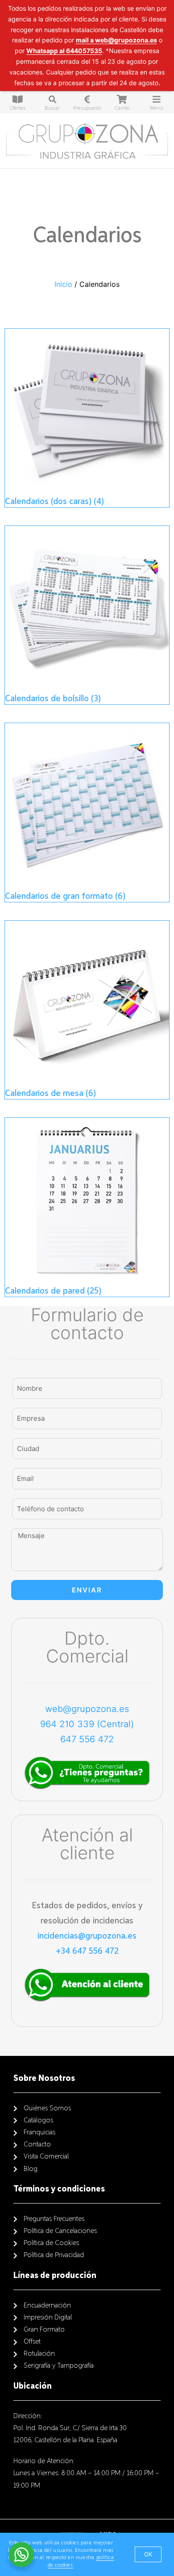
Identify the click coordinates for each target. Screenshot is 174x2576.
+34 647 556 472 (87, 1951)
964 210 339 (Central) (87, 1724)
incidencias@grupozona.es (87, 1936)
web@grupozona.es (87, 1709)
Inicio (63, 284)
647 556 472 (87, 1739)
